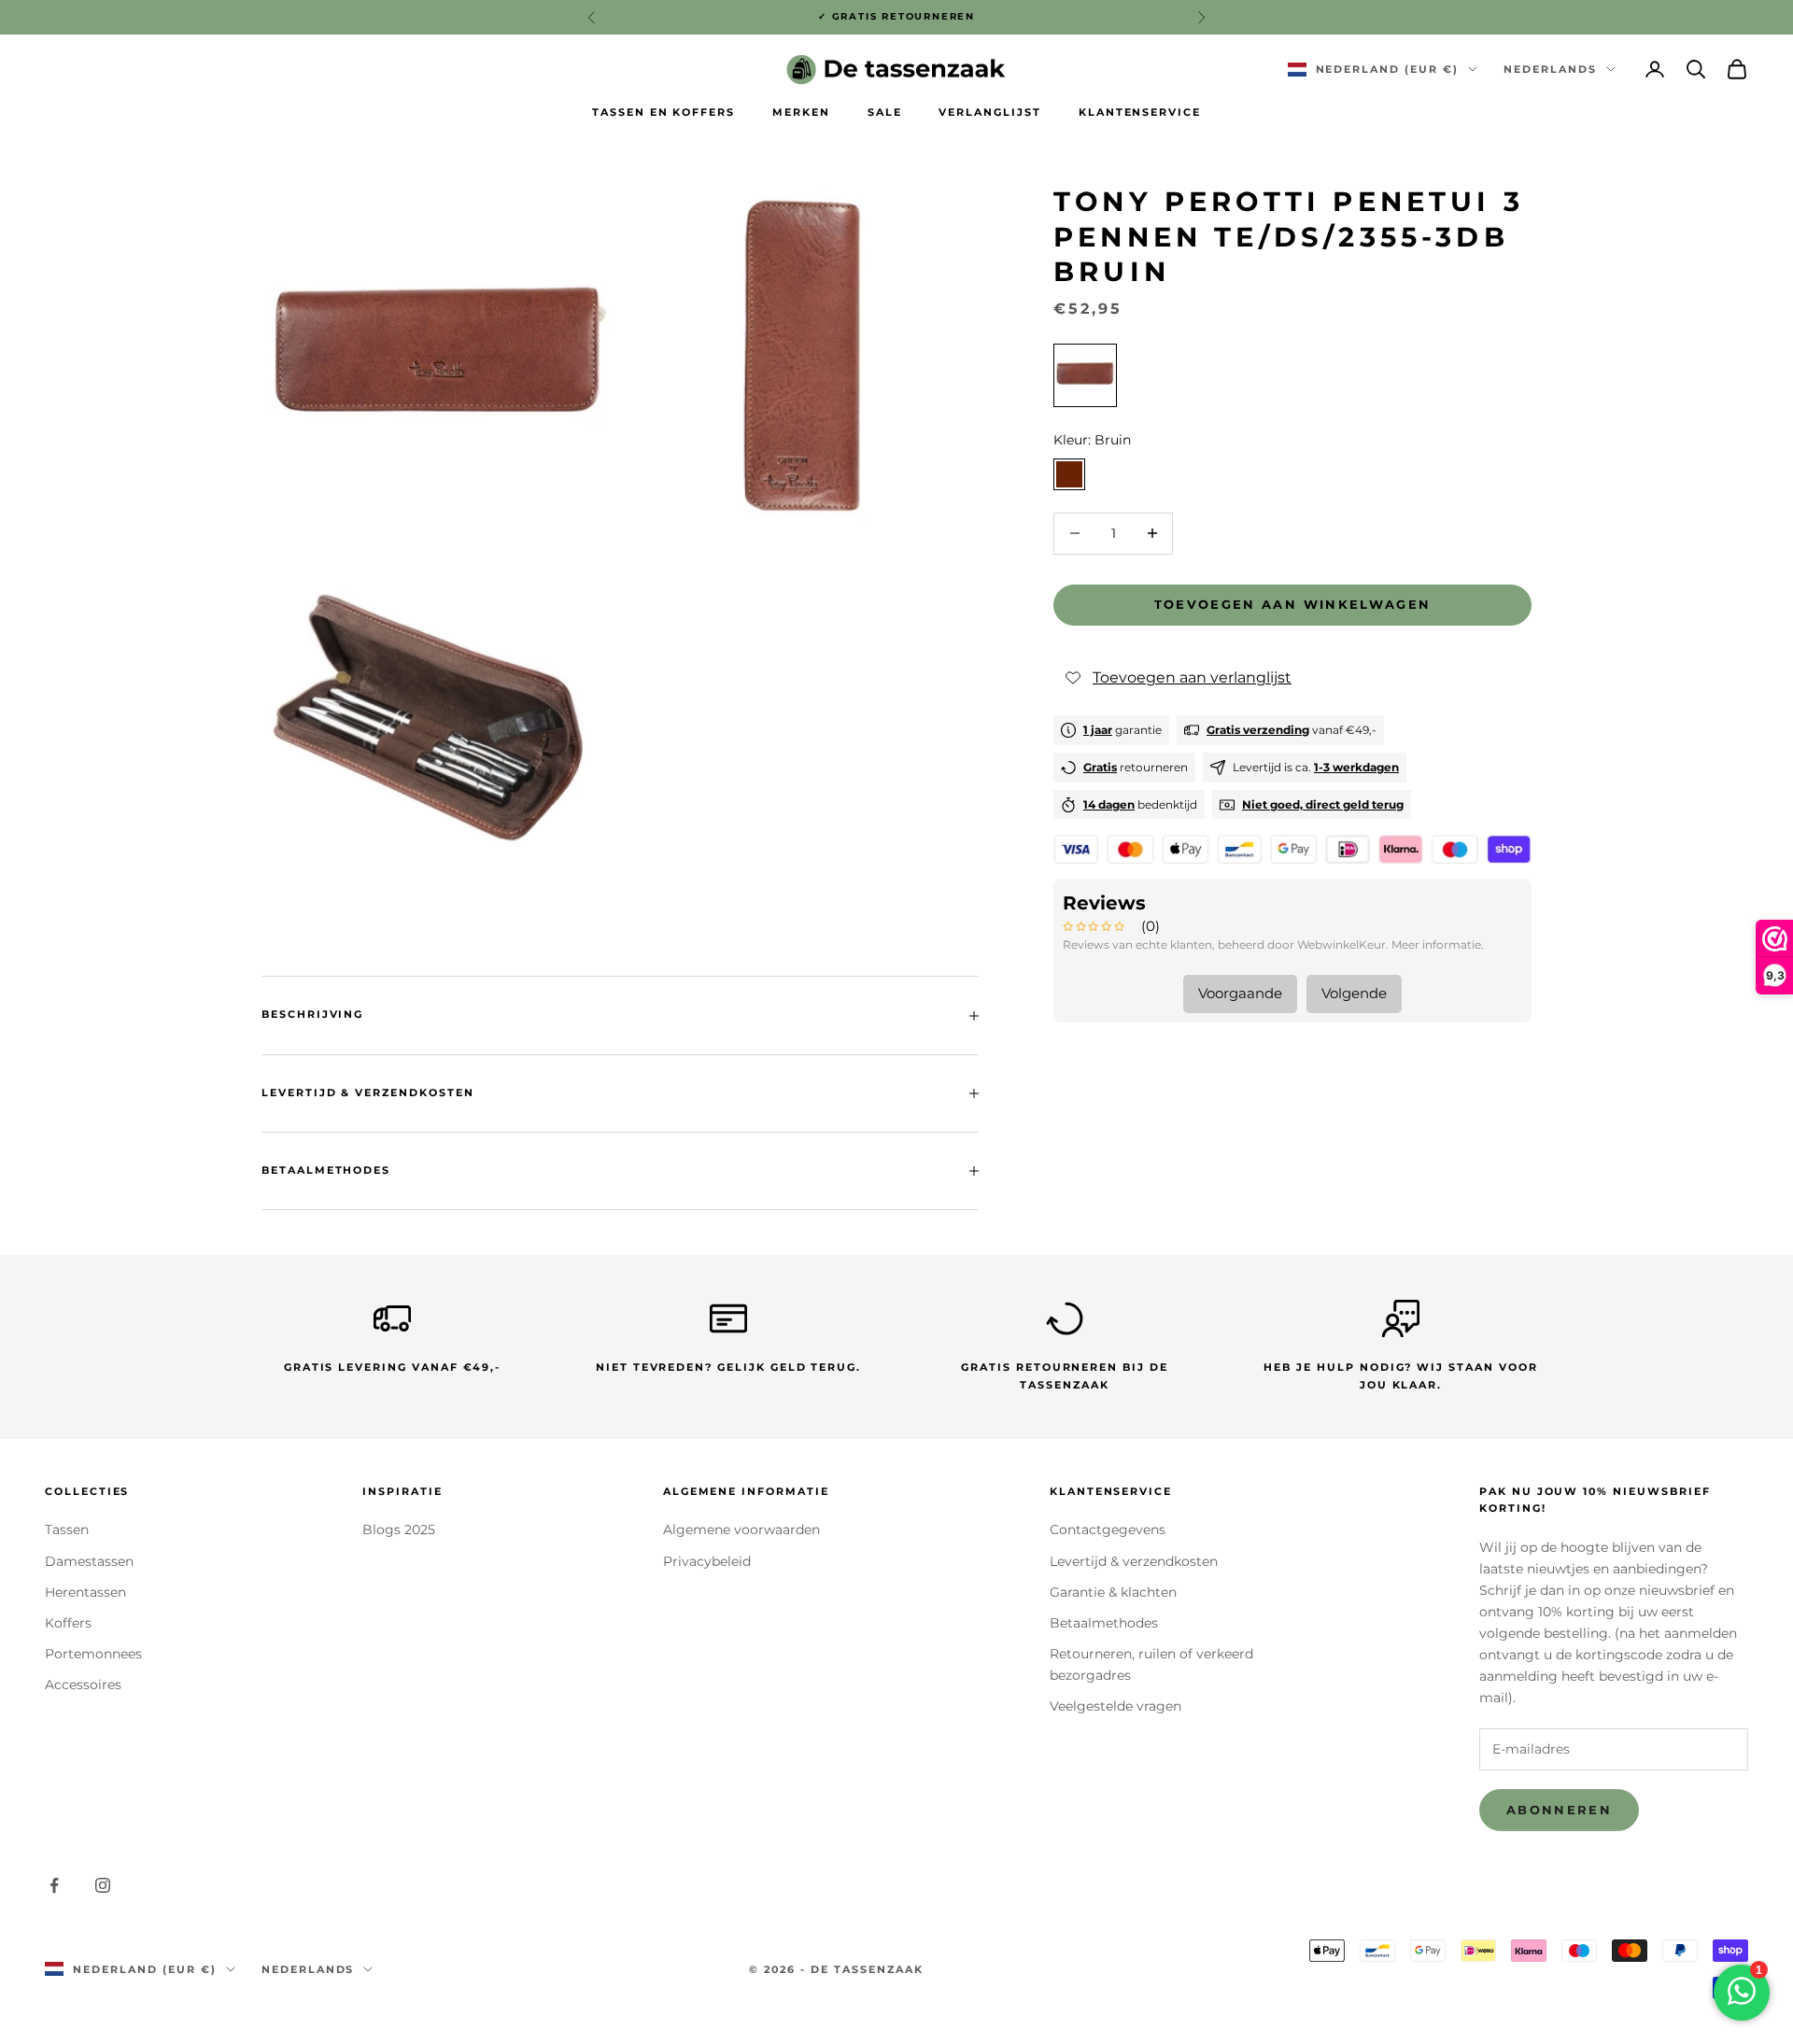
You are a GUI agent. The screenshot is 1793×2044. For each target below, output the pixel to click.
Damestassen (89, 1561)
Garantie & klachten (1113, 1592)
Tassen (67, 1529)
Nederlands (1550, 69)
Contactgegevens (1108, 1529)
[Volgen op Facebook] (54, 1885)
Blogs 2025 (399, 1529)
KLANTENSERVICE (1140, 113)
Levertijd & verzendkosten (1134, 1561)
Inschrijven (1586, 1982)
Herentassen (85, 1592)
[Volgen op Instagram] (103, 1885)
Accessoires (83, 1685)
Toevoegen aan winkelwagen (1293, 604)
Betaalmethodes (1104, 1623)
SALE (885, 113)
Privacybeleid (707, 1561)
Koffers (68, 1623)
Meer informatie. (1438, 944)
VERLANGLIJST (989, 113)
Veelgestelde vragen (1115, 1706)
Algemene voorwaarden (741, 1529)
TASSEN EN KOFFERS (664, 113)
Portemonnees (93, 1654)
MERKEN (801, 113)
